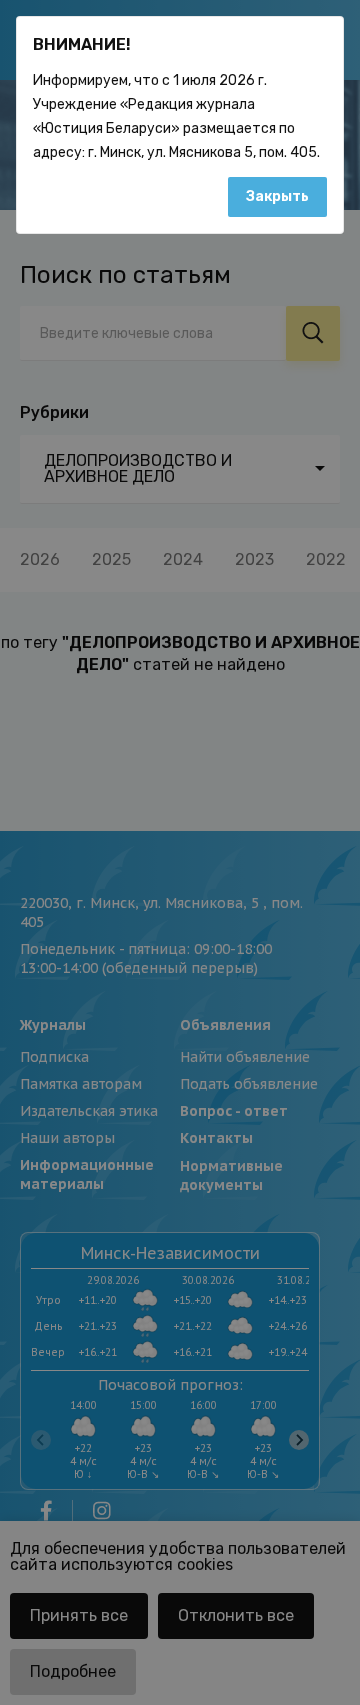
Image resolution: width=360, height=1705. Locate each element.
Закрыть (277, 196)
